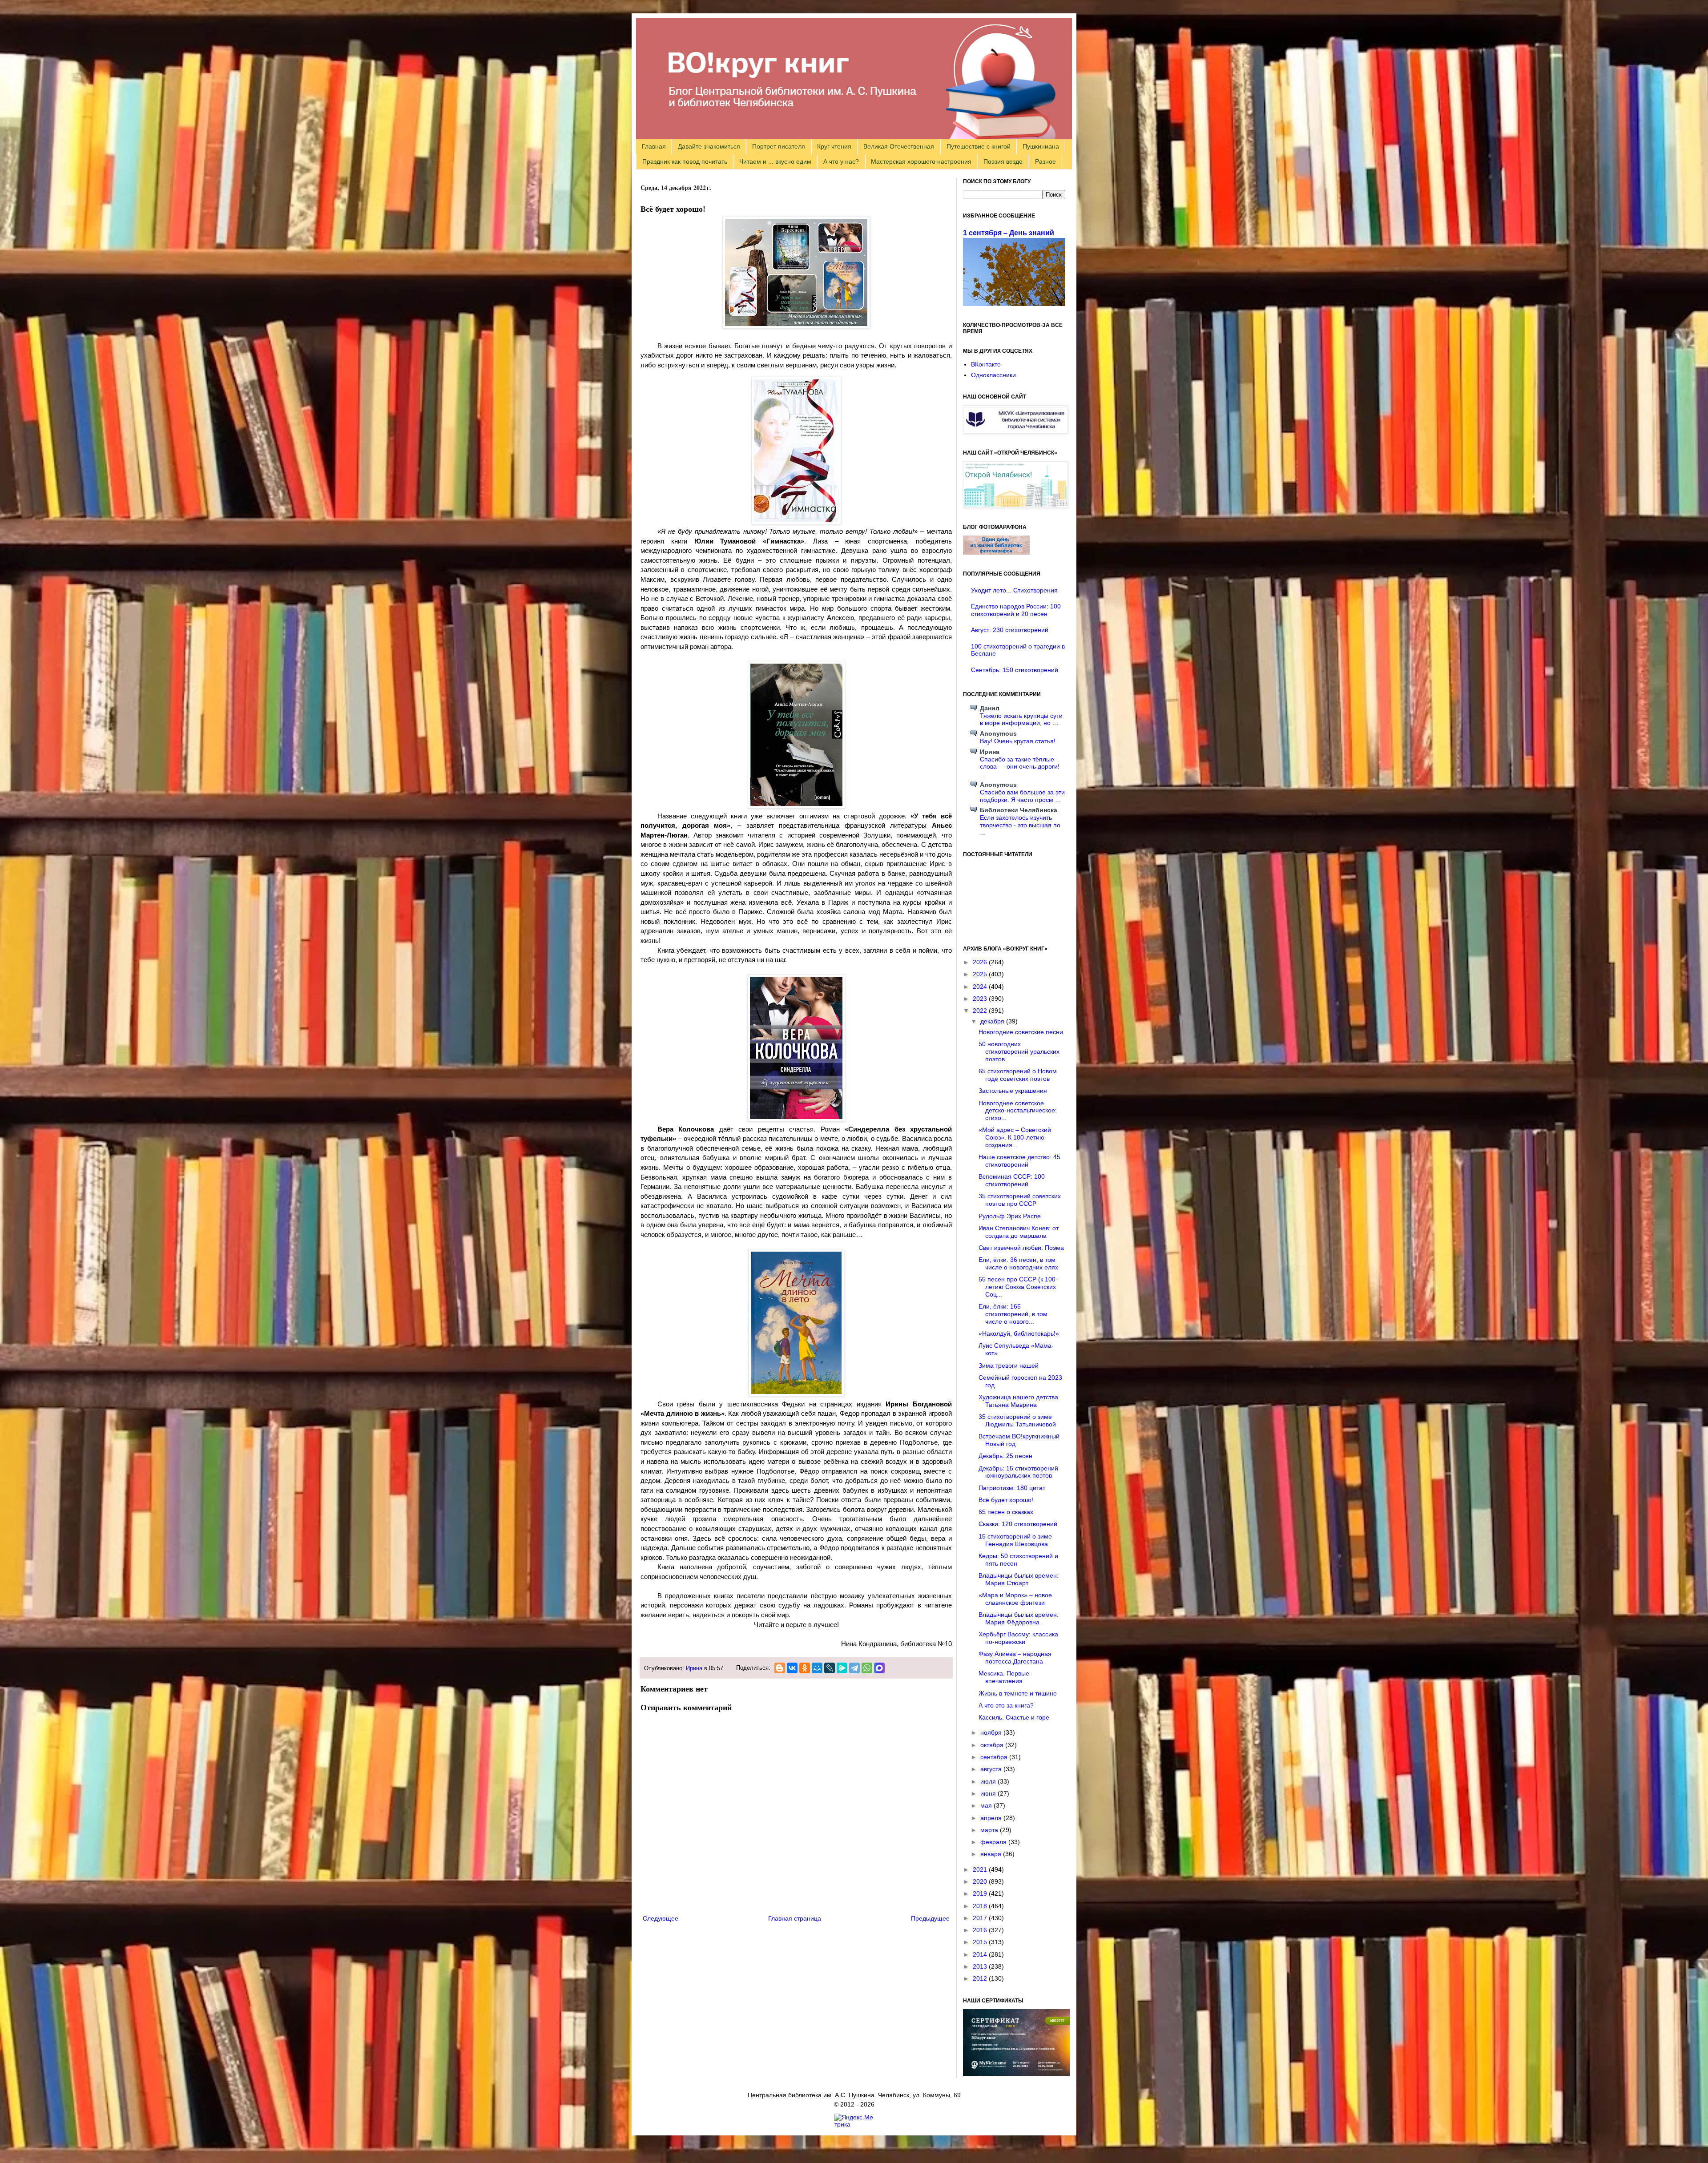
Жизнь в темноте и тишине (1018, 1693)
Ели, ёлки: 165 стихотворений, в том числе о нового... (1013, 1314)
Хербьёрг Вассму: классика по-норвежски (1018, 1638)
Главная (654, 146)
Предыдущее (930, 1918)
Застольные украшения (1013, 1091)
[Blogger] (780, 1668)
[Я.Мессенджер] (842, 1668)
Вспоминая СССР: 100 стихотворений (1012, 1180)
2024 (981, 987)
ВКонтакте (986, 364)
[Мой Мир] (817, 1668)
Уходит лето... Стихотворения (1014, 590)
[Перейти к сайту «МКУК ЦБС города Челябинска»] (1015, 431)
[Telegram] (854, 1668)
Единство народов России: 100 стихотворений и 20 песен (1016, 610)
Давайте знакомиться (709, 146)
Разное (1045, 161)
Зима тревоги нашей (1009, 1365)
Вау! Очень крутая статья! (1018, 741)
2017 (981, 1918)
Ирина (694, 1668)
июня (989, 1793)
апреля (992, 1818)
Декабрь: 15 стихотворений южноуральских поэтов (1018, 1472)
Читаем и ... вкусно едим (775, 161)
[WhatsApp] (867, 1668)
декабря (993, 1021)
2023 (981, 999)
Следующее (661, 1918)
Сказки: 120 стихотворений (1018, 1524)
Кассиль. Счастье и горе (1014, 1717)
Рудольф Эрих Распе (1010, 1216)
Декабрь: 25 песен (1005, 1456)
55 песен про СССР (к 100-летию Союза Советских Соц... (1018, 1287)
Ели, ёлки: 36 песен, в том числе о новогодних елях (1018, 1263)
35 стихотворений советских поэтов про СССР (1020, 1200)
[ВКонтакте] (792, 1668)
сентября (995, 1757)
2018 (981, 1906)
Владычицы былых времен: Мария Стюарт (1019, 1579)
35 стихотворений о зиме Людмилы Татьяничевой (1017, 1420)
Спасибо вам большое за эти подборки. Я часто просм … (1022, 796)
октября (993, 1745)
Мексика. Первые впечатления (1004, 1677)
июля (989, 1781)
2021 (981, 1869)
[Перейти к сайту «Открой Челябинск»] (1015, 506)
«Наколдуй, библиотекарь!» (1019, 1333)
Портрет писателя (779, 146)
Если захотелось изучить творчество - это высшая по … (1020, 825)
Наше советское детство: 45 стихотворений (1019, 1161)
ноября (992, 1732)
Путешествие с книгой (979, 146)
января (992, 1854)
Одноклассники (993, 375)
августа (992, 1769)
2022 (981, 1011)
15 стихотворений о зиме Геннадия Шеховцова (1015, 1540)
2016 (981, 1930)
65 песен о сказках (1006, 1512)
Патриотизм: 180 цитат (1012, 1488)
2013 (981, 1966)
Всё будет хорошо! (1006, 1500)
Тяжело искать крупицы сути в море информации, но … (1021, 719)
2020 (981, 1881)
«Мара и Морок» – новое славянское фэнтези (1015, 1599)
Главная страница (795, 1918)
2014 (981, 1954)
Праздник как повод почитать (685, 161)
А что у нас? (841, 161)
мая (987, 1805)
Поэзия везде (1003, 161)
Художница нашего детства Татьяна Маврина (1018, 1401)
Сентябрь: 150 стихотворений (1015, 670)
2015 (981, 1942)
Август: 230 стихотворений (1010, 630)
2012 (981, 1978)
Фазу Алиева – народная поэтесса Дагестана (1015, 1657)
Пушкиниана (1041, 146)
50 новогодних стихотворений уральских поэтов (1019, 1051)
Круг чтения (834, 146)
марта (990, 1830)
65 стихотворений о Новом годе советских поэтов (1018, 1075)
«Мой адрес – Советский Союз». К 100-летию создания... (1015, 1137)
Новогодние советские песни (1021, 1032)
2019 (981, 1893)
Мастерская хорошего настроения (921, 161)
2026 (981, 962)
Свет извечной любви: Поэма (1021, 1248)
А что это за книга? (1006, 1705)
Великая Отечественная (899, 146)
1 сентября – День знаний (1009, 233)
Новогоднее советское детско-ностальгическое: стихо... (1018, 1111)
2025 (981, 974)
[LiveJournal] (830, 1668)
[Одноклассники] (805, 1668)
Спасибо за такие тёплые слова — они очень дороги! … (1020, 767)
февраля (994, 1842)
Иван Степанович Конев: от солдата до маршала (1019, 1232)
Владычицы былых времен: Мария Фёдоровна (1019, 1618)
